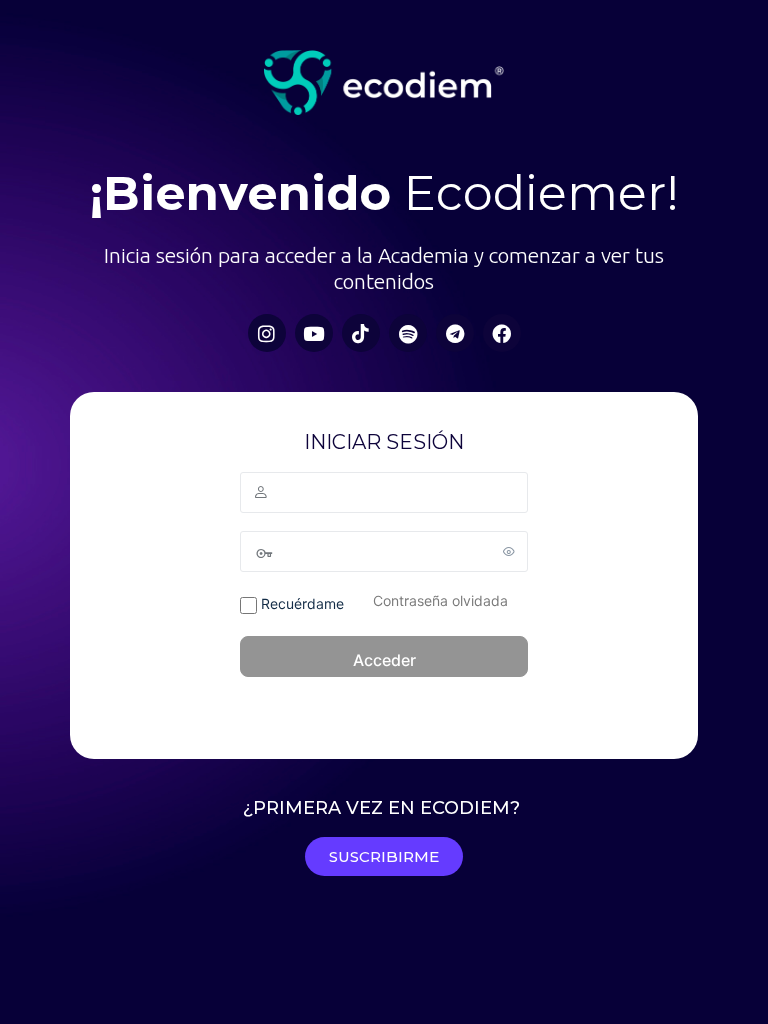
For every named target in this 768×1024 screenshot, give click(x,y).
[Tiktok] (361, 333)
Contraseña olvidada (440, 600)
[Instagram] (267, 333)
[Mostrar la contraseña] (509, 551)
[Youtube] (314, 333)
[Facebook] (502, 333)
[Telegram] (455, 333)
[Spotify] (408, 333)
